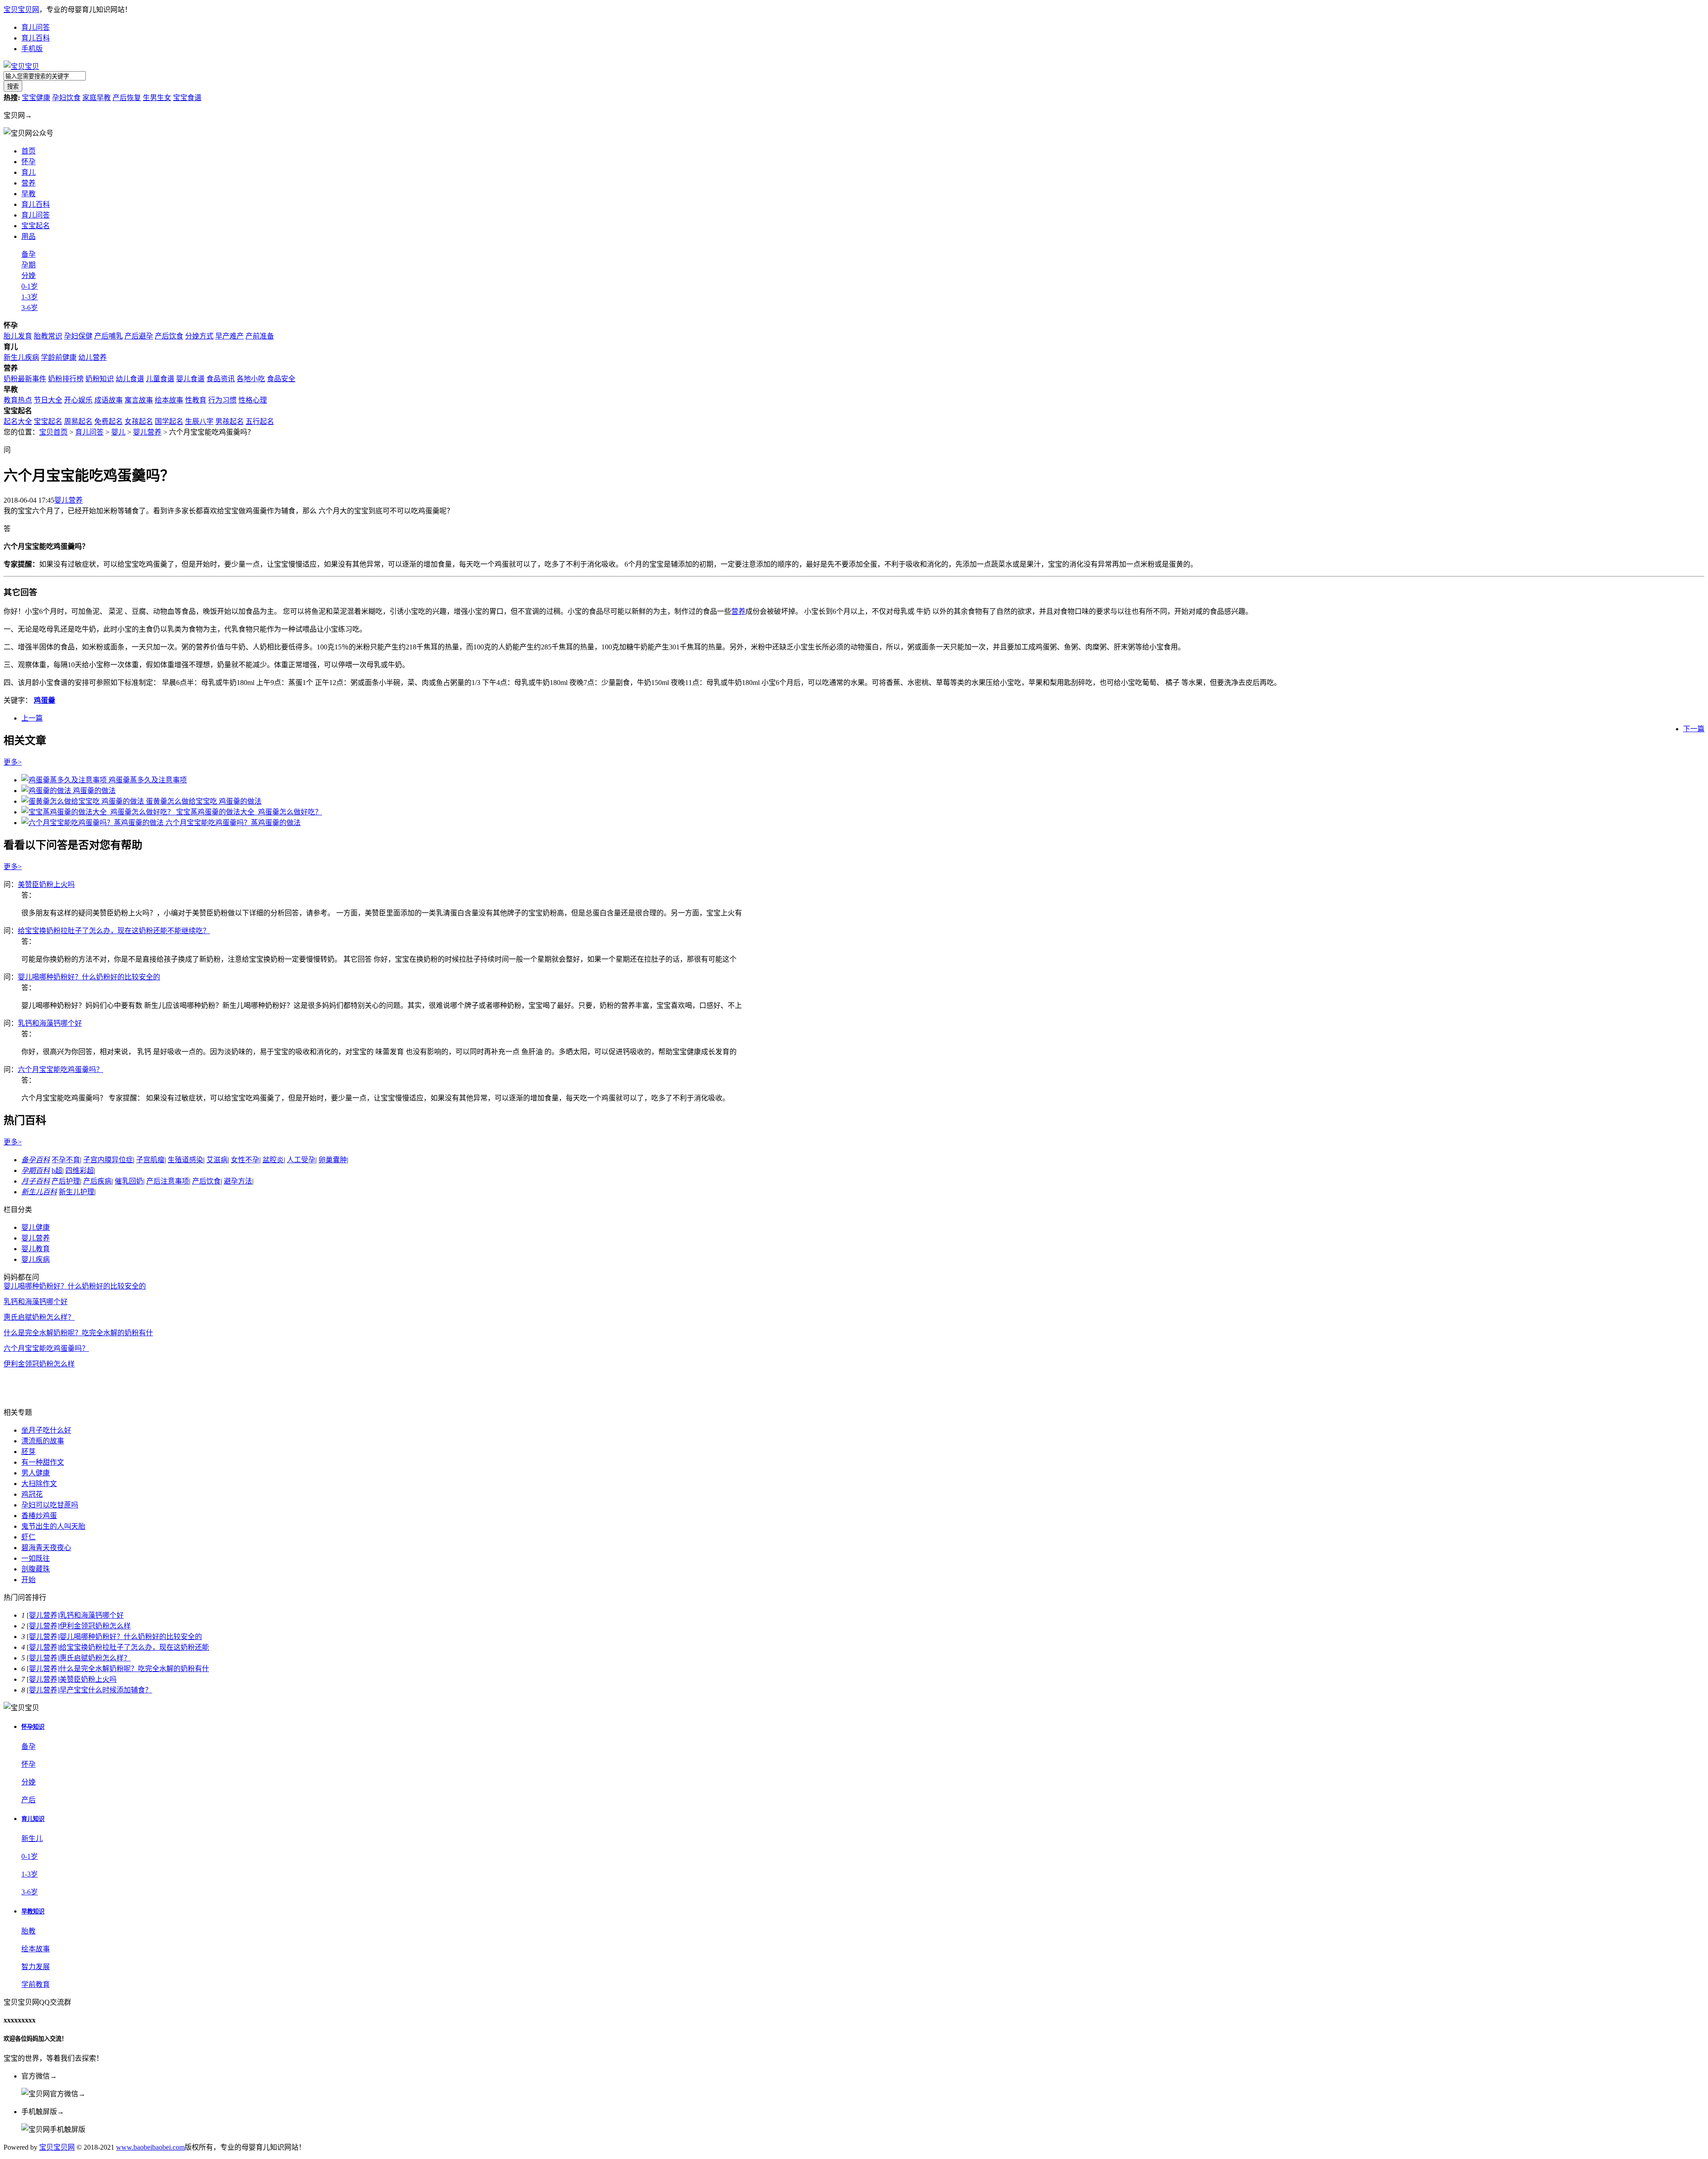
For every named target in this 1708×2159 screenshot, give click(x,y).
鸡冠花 (32, 1494)
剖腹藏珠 (36, 1569)
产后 (28, 1800)
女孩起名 (139, 421)
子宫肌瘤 (150, 1160)
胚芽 (28, 1452)
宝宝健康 (36, 98)
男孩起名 (230, 421)
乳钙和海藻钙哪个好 (50, 1023)
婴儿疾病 (36, 1259)
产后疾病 (97, 1181)
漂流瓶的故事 (43, 1441)
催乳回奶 (129, 1181)
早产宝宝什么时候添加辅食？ (106, 1690)
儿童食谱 (160, 379)
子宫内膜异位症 (108, 1160)
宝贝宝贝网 (21, 10)
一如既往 (36, 1558)
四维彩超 (80, 1170)
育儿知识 (33, 1819)
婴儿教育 (36, 1249)
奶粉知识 (100, 379)
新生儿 (32, 1839)
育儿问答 (36, 27)
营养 (28, 183)
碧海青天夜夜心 (46, 1548)
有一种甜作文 (43, 1462)
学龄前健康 (59, 357)
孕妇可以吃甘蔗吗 (50, 1505)
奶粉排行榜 (66, 379)
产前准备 (260, 336)
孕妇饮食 (66, 98)
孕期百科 (36, 1170)
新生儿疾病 (21, 357)
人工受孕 (301, 1160)
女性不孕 (245, 1160)
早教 (28, 194)
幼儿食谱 (130, 379)
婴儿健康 (36, 1227)
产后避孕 (139, 336)
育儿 (28, 172)
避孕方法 (238, 1181)
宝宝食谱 (187, 98)
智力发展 (36, 1967)
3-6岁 (30, 308)
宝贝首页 (53, 432)
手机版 (32, 49)
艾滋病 (217, 1160)
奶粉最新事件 (25, 379)
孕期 (28, 265)
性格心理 (253, 400)
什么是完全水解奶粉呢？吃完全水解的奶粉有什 (78, 1333)
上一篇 (32, 718)
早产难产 (230, 336)
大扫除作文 (39, 1484)
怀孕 (28, 162)
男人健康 (36, 1473)
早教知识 (33, 1911)
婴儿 (118, 432)
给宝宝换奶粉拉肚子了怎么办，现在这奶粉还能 (134, 1647)
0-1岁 (30, 286)
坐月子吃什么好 (46, 1430)
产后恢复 (127, 98)
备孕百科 (36, 1160)
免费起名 (109, 421)
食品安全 (281, 379)
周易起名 (78, 421)
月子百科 (36, 1181)
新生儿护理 (77, 1192)
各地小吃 (251, 379)
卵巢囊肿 (333, 1160)
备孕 (28, 254)
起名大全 (18, 421)
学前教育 (36, 1984)
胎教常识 (48, 336)
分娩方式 (199, 336)
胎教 (28, 1931)
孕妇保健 (78, 336)
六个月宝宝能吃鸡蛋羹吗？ (60, 1069)
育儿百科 (36, 38)
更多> (13, 762)
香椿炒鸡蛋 (39, 1516)
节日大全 (48, 400)
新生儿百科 (39, 1192)
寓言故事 (139, 400)
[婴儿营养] (43, 1615)
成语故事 (109, 400)
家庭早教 (97, 98)
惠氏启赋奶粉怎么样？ (39, 1317)
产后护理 (66, 1181)
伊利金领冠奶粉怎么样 (39, 1364)
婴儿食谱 (190, 379)
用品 (28, 236)
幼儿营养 (93, 357)
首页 (28, 151)
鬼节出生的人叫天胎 (53, 1526)
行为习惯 (222, 400)
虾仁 (28, 1537)
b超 (57, 1170)
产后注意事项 (168, 1181)
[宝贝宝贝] (21, 66)
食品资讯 (221, 379)
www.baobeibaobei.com (150, 2147)
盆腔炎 (273, 1160)
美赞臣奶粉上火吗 (46, 884)
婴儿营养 (147, 432)
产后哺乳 (109, 336)
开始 (28, 1580)
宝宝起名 (36, 226)
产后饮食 (169, 336)
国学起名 (169, 421)
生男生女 (157, 98)
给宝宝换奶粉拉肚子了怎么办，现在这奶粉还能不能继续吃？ (114, 931)
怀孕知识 (33, 1727)
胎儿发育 (18, 336)
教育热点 (18, 400)
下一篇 (1694, 729)
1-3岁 (30, 297)
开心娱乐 (78, 400)
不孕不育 (66, 1160)
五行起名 (260, 421)
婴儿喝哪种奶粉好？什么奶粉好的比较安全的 (89, 977)
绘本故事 (169, 400)
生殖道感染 (185, 1160)
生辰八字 (199, 421)
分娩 (28, 276)
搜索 (13, 87)
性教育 (196, 400)
